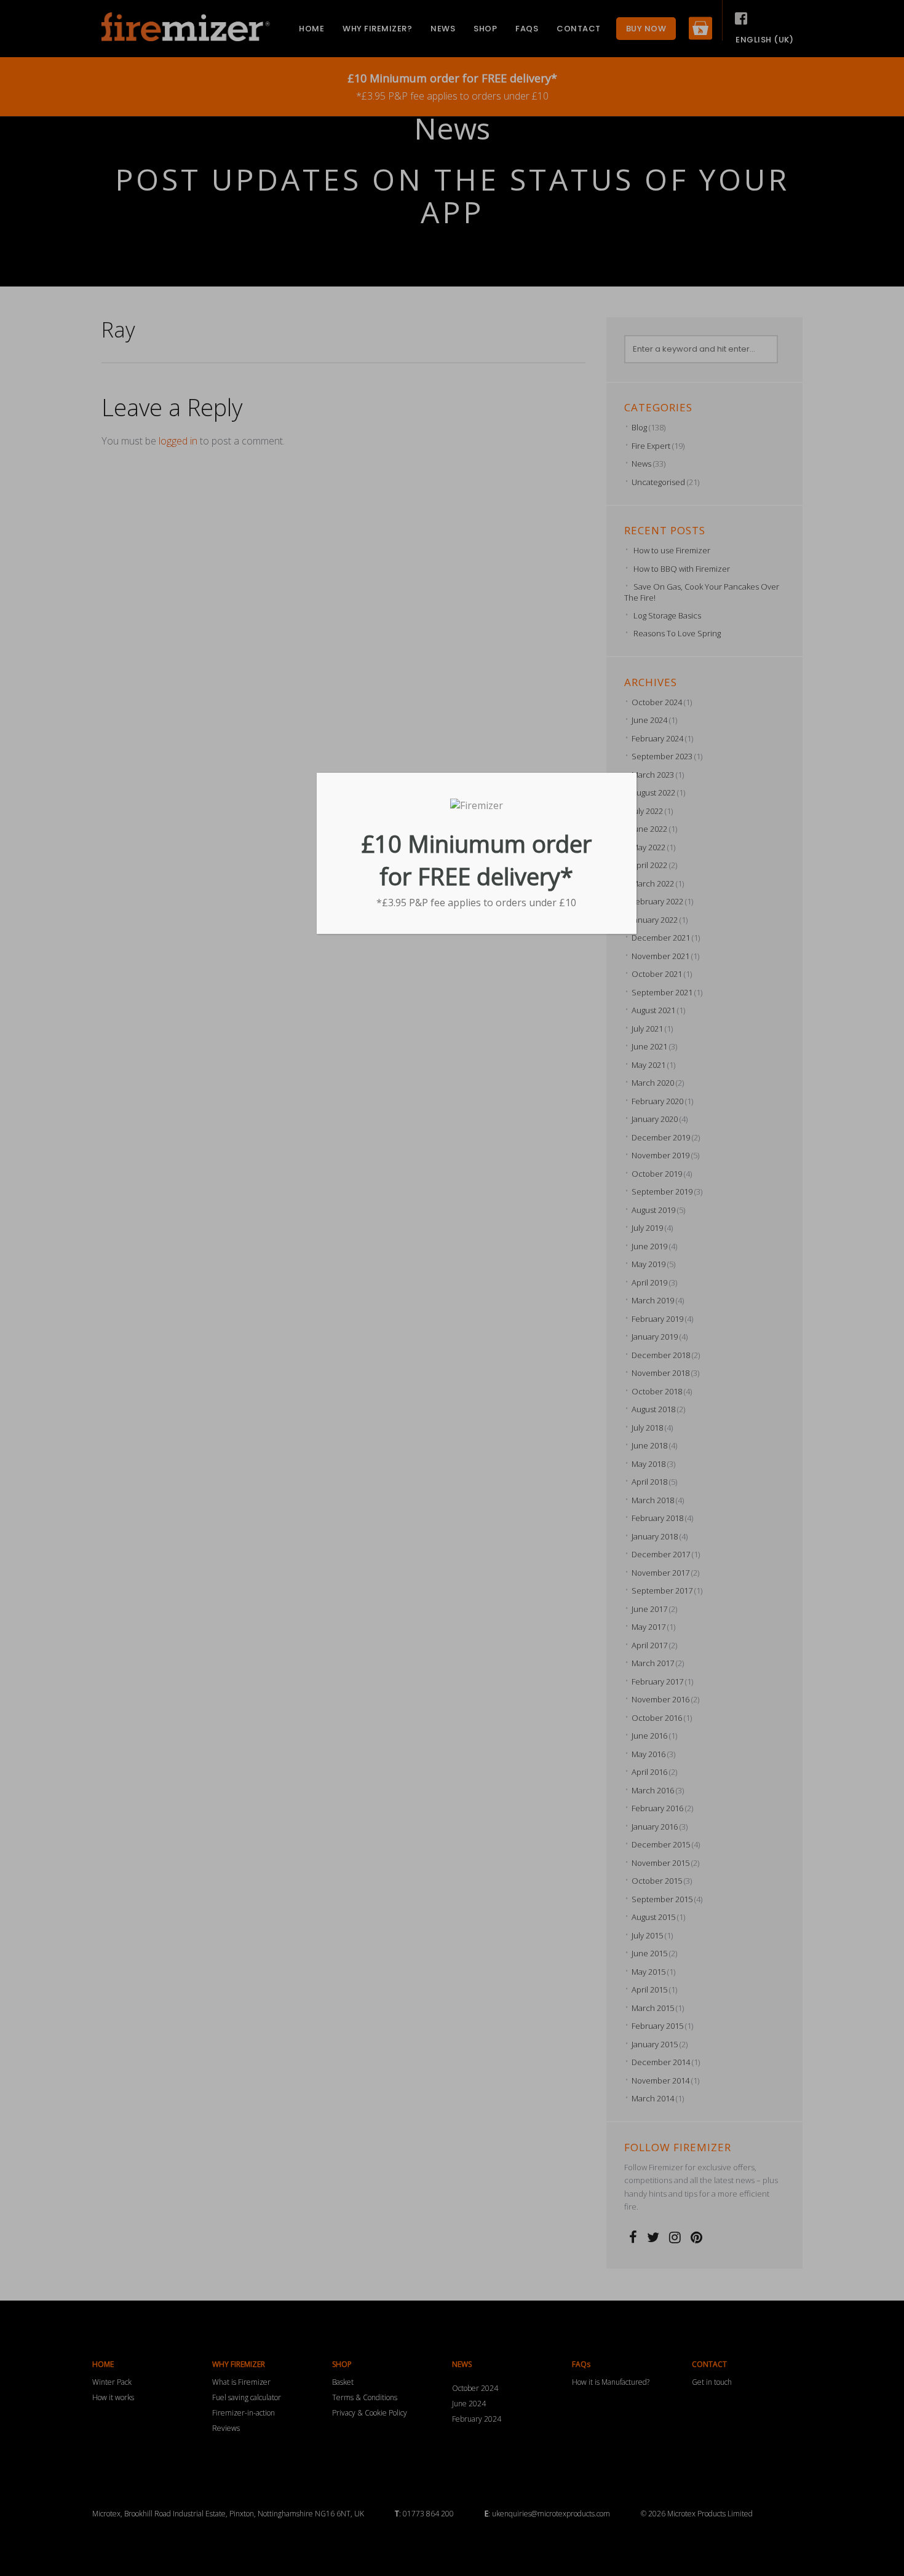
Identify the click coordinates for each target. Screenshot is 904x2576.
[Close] (632, 777)
